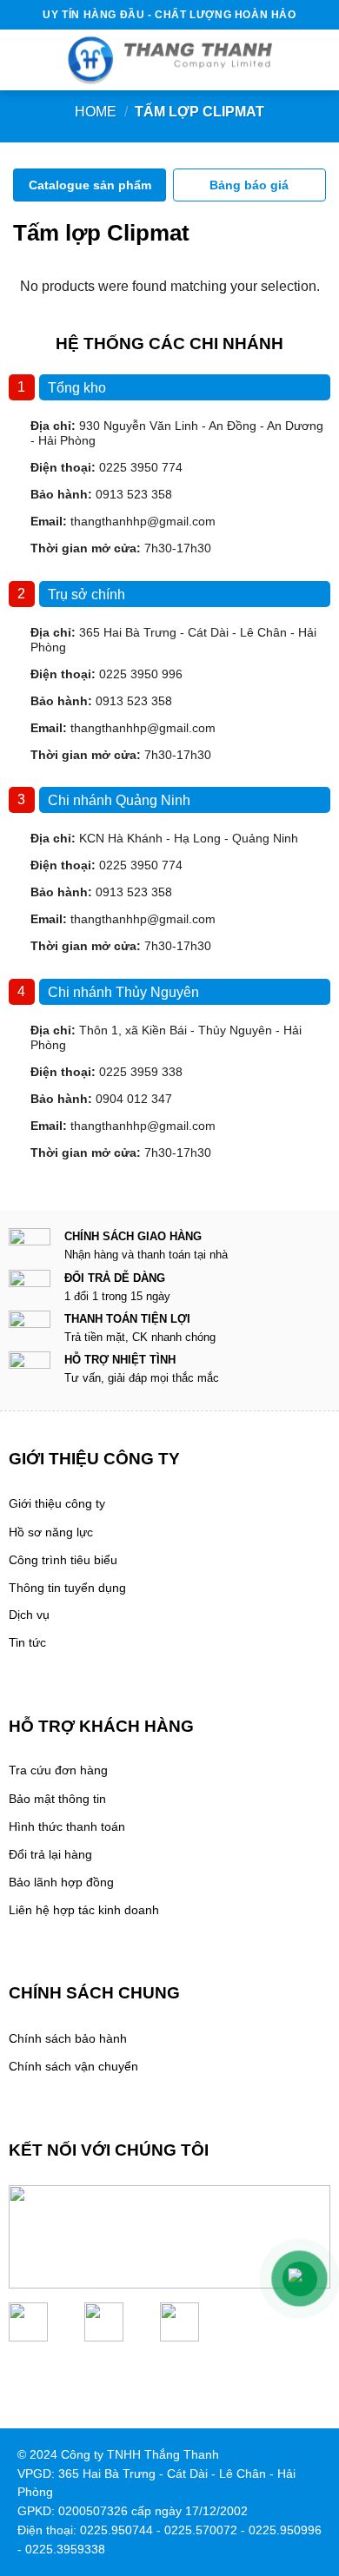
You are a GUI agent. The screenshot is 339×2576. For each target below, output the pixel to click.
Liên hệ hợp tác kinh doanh (84, 1910)
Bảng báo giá (249, 185)
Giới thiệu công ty (57, 1504)
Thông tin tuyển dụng (67, 1588)
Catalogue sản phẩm (90, 185)
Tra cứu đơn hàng (58, 1770)
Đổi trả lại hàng (50, 1855)
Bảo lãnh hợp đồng (61, 1882)
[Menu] (19, 60)
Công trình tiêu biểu (63, 1560)
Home (96, 112)
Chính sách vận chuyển (73, 2067)
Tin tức (27, 1643)
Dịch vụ (29, 1615)
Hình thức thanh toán (67, 1827)
